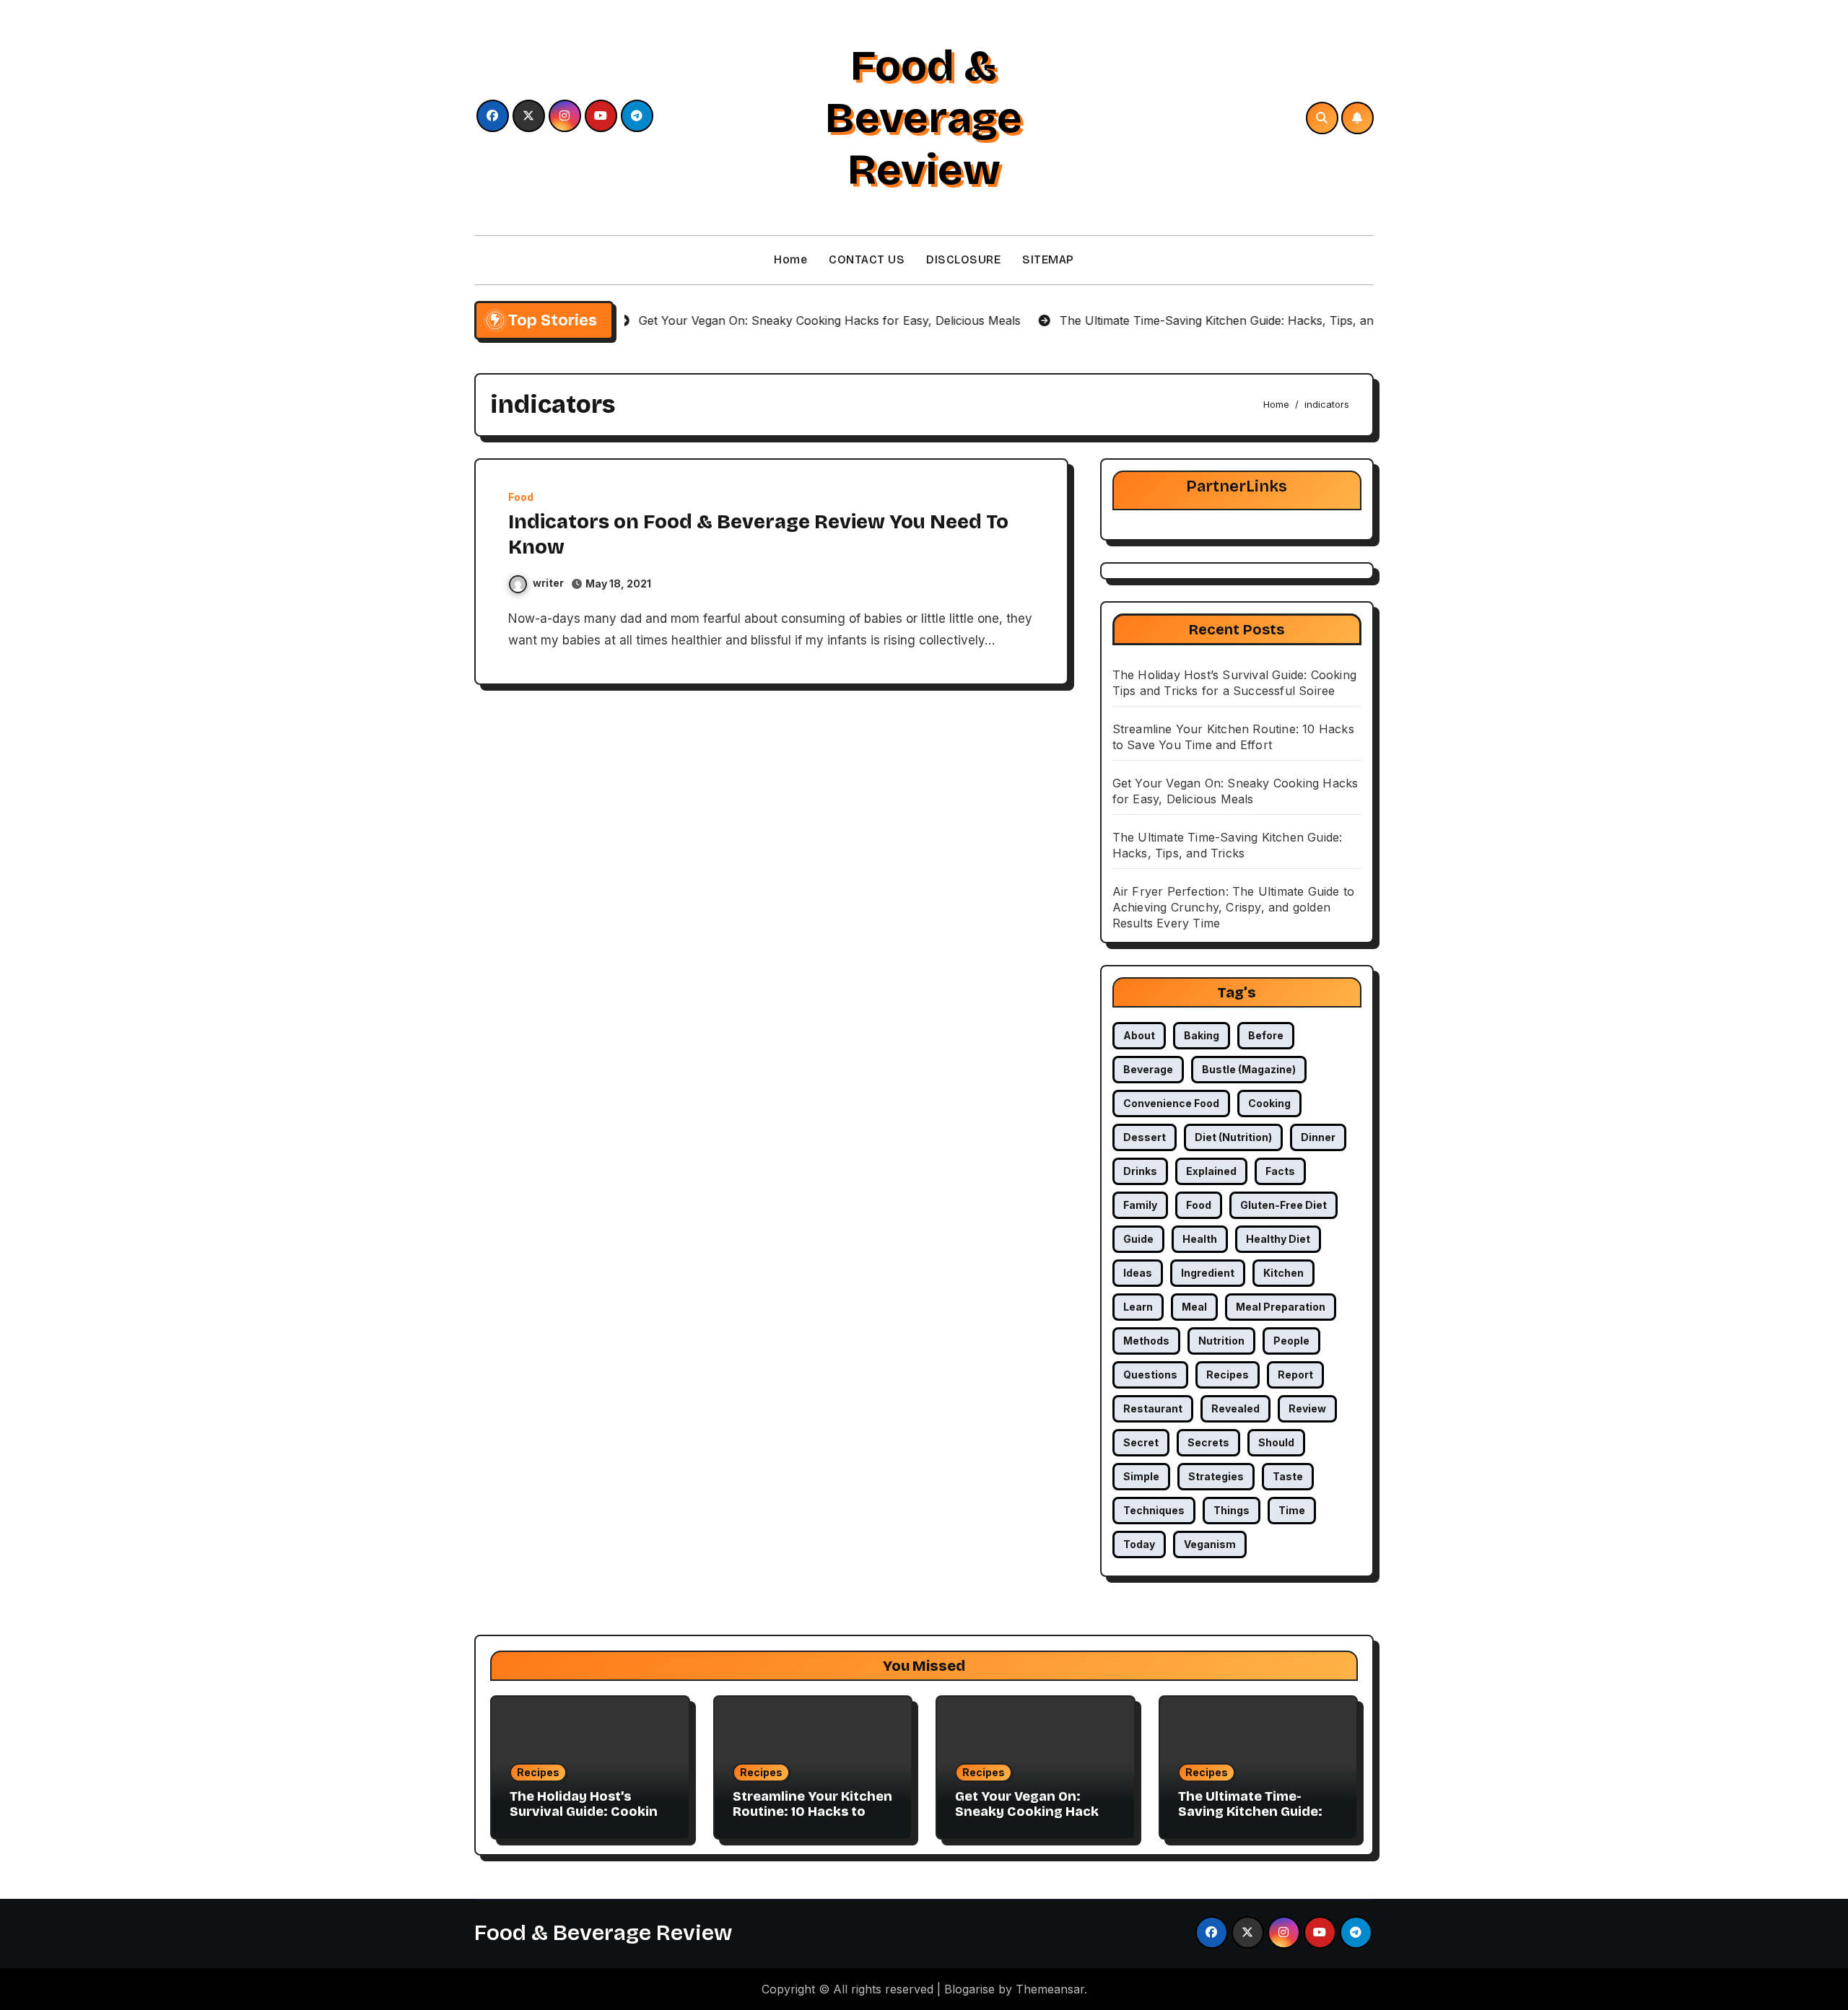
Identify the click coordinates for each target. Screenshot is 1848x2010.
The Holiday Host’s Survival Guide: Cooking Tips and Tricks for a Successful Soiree (588, 1820)
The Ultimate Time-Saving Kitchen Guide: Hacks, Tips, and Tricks (1252, 1812)
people (1291, 1341)
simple (1141, 1476)
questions (1150, 1375)
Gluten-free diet (1283, 1205)
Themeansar (1050, 1989)
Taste (1288, 1476)
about (1139, 1035)
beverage (1148, 1069)
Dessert (1145, 1137)
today (1139, 1544)
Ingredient (1208, 1273)
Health (1200, 1239)
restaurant (1153, 1408)
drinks (1140, 1171)
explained (1211, 1171)
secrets (1208, 1442)
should (1276, 1442)
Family (1140, 1205)
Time (1292, 1510)
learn (1138, 1307)
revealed (1235, 1408)
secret (1141, 1442)
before (1266, 1035)
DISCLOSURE (963, 259)
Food (521, 497)
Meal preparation (1281, 1307)
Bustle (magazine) (1249, 1069)
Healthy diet (1278, 1239)
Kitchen (1283, 1273)
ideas (1138, 1273)
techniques (1154, 1510)
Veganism (1210, 1544)
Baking (1202, 1035)
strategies (1216, 1476)
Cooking (1269, 1103)
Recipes (538, 1772)
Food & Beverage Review (924, 118)
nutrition (1221, 1341)
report (1295, 1375)
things (1232, 1510)
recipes (1228, 1375)
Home (790, 259)
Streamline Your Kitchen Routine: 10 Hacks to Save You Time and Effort (812, 1820)
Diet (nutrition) (1233, 1137)
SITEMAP (1048, 259)
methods (1146, 1341)
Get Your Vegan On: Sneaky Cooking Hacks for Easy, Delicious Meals (1030, 1820)
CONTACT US (867, 259)
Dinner (1318, 1137)
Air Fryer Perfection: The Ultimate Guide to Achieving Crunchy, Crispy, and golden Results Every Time (1234, 907)
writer (548, 583)
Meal (1194, 1307)
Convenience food (1171, 1103)
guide (1138, 1239)
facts (1280, 1171)
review (1307, 1408)
